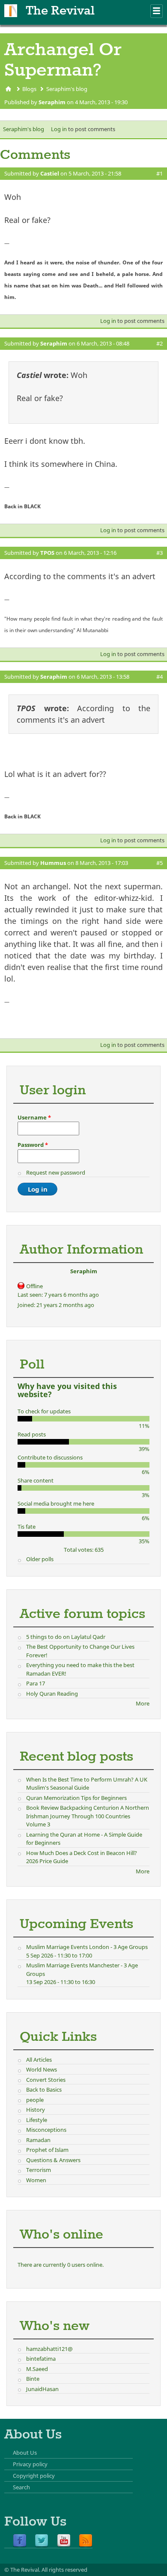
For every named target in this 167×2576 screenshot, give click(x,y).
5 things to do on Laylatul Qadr (66, 1637)
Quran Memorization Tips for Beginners (76, 1798)
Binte (33, 2379)
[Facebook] (20, 2541)
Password (33, 1145)
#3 (160, 553)
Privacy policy (30, 2464)
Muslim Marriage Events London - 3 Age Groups (87, 1947)
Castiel (50, 173)
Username (34, 1117)
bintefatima (41, 2359)
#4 (160, 677)
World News (42, 2069)
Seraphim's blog (67, 89)
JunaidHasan (42, 2389)
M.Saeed (37, 2369)
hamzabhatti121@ (49, 2349)
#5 (160, 863)
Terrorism (39, 2170)
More (143, 1703)
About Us (25, 2453)
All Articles (39, 2060)
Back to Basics (44, 2090)
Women (36, 2180)
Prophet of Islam (47, 2150)
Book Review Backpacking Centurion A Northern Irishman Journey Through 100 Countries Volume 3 (88, 1816)
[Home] (11, 11)
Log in (59, 129)
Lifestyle (37, 2120)
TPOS (47, 553)
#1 (160, 173)
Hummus (53, 863)
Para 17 (36, 1683)
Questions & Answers (53, 2160)
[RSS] (86, 2541)
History (36, 2110)
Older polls (40, 1559)
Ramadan (38, 2140)
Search (21, 2487)
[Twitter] (42, 2541)
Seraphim (52, 102)
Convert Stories (46, 2080)
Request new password (56, 1172)
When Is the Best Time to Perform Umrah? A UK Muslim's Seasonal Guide (87, 1784)
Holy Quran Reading (52, 1694)
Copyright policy (34, 2476)
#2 (160, 343)
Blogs (29, 89)
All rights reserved (64, 2570)
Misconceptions (46, 2130)
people (35, 2100)
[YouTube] (64, 2541)
